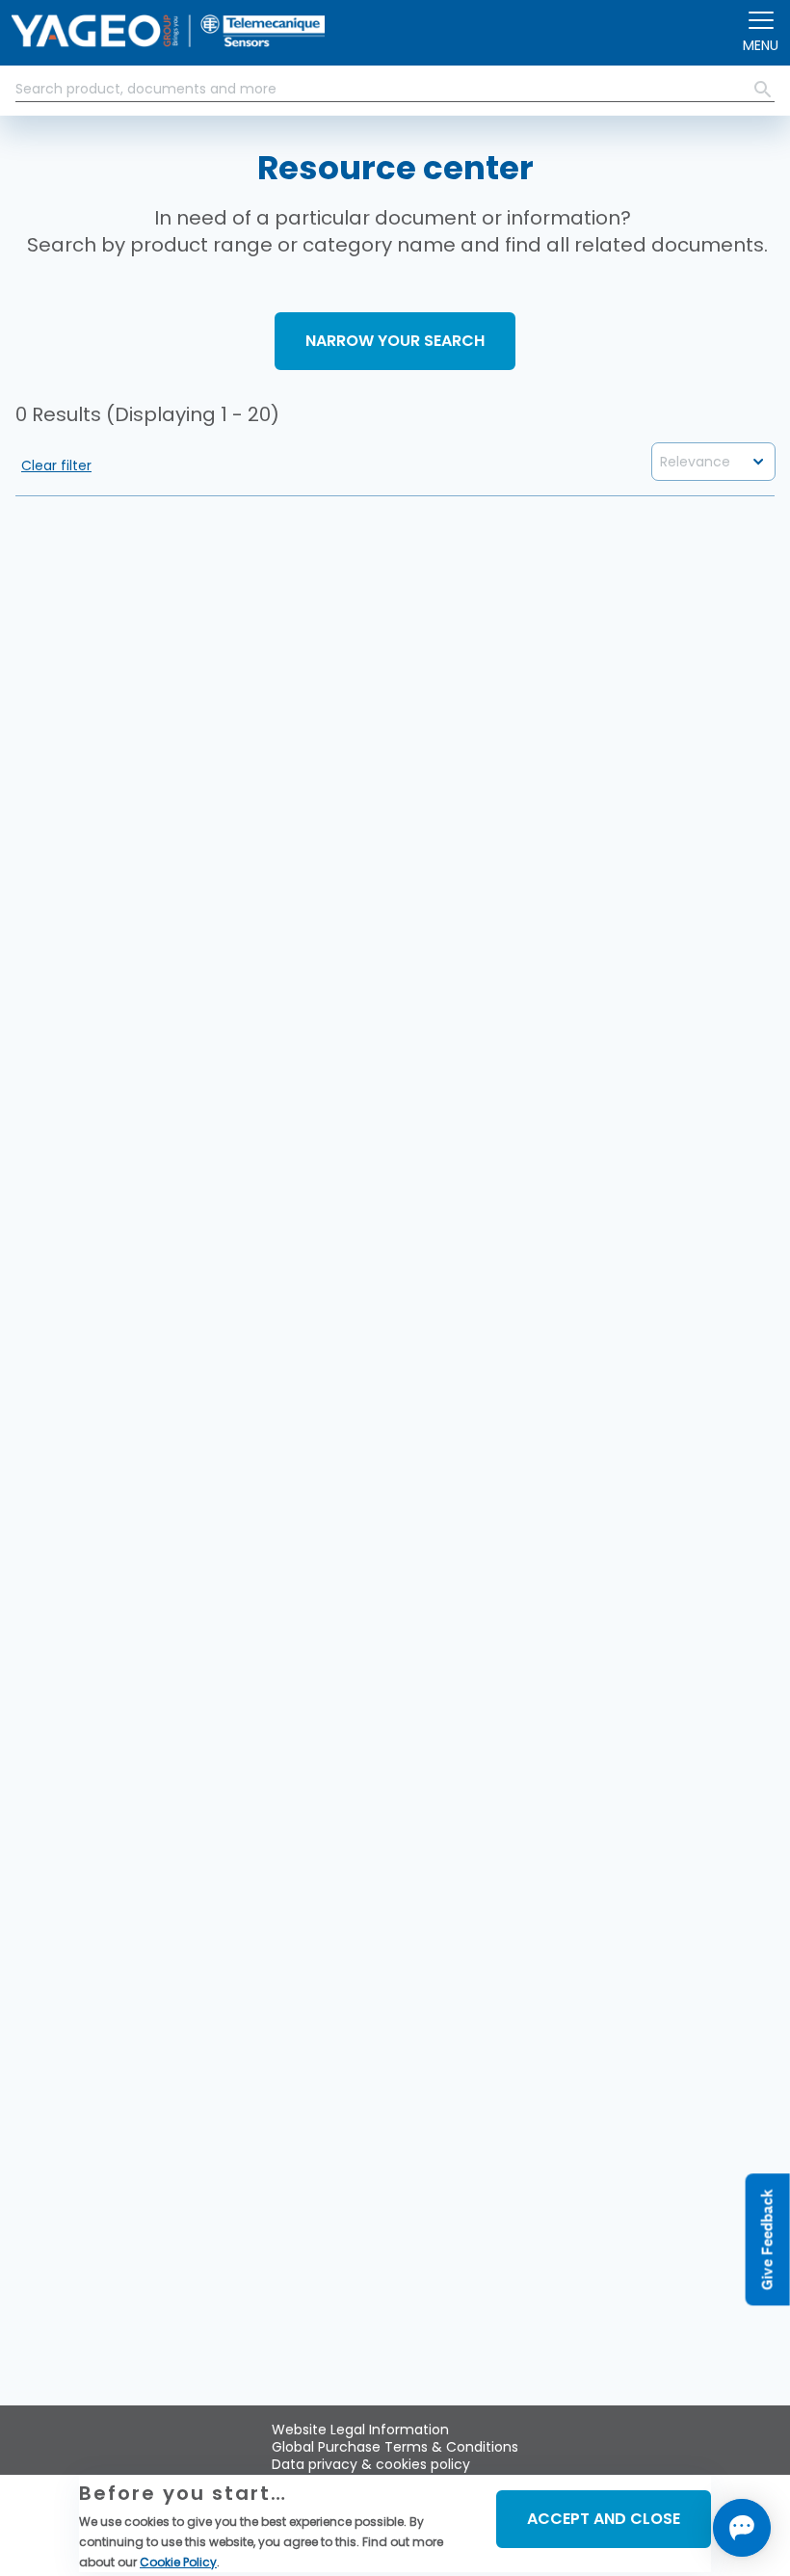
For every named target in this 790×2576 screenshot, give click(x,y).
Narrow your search (395, 341)
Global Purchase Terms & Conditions (395, 2447)
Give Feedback (767, 2239)
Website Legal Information (360, 2430)
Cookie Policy (178, 2562)
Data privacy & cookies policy (371, 2464)
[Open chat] (742, 2528)
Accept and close (604, 2519)
